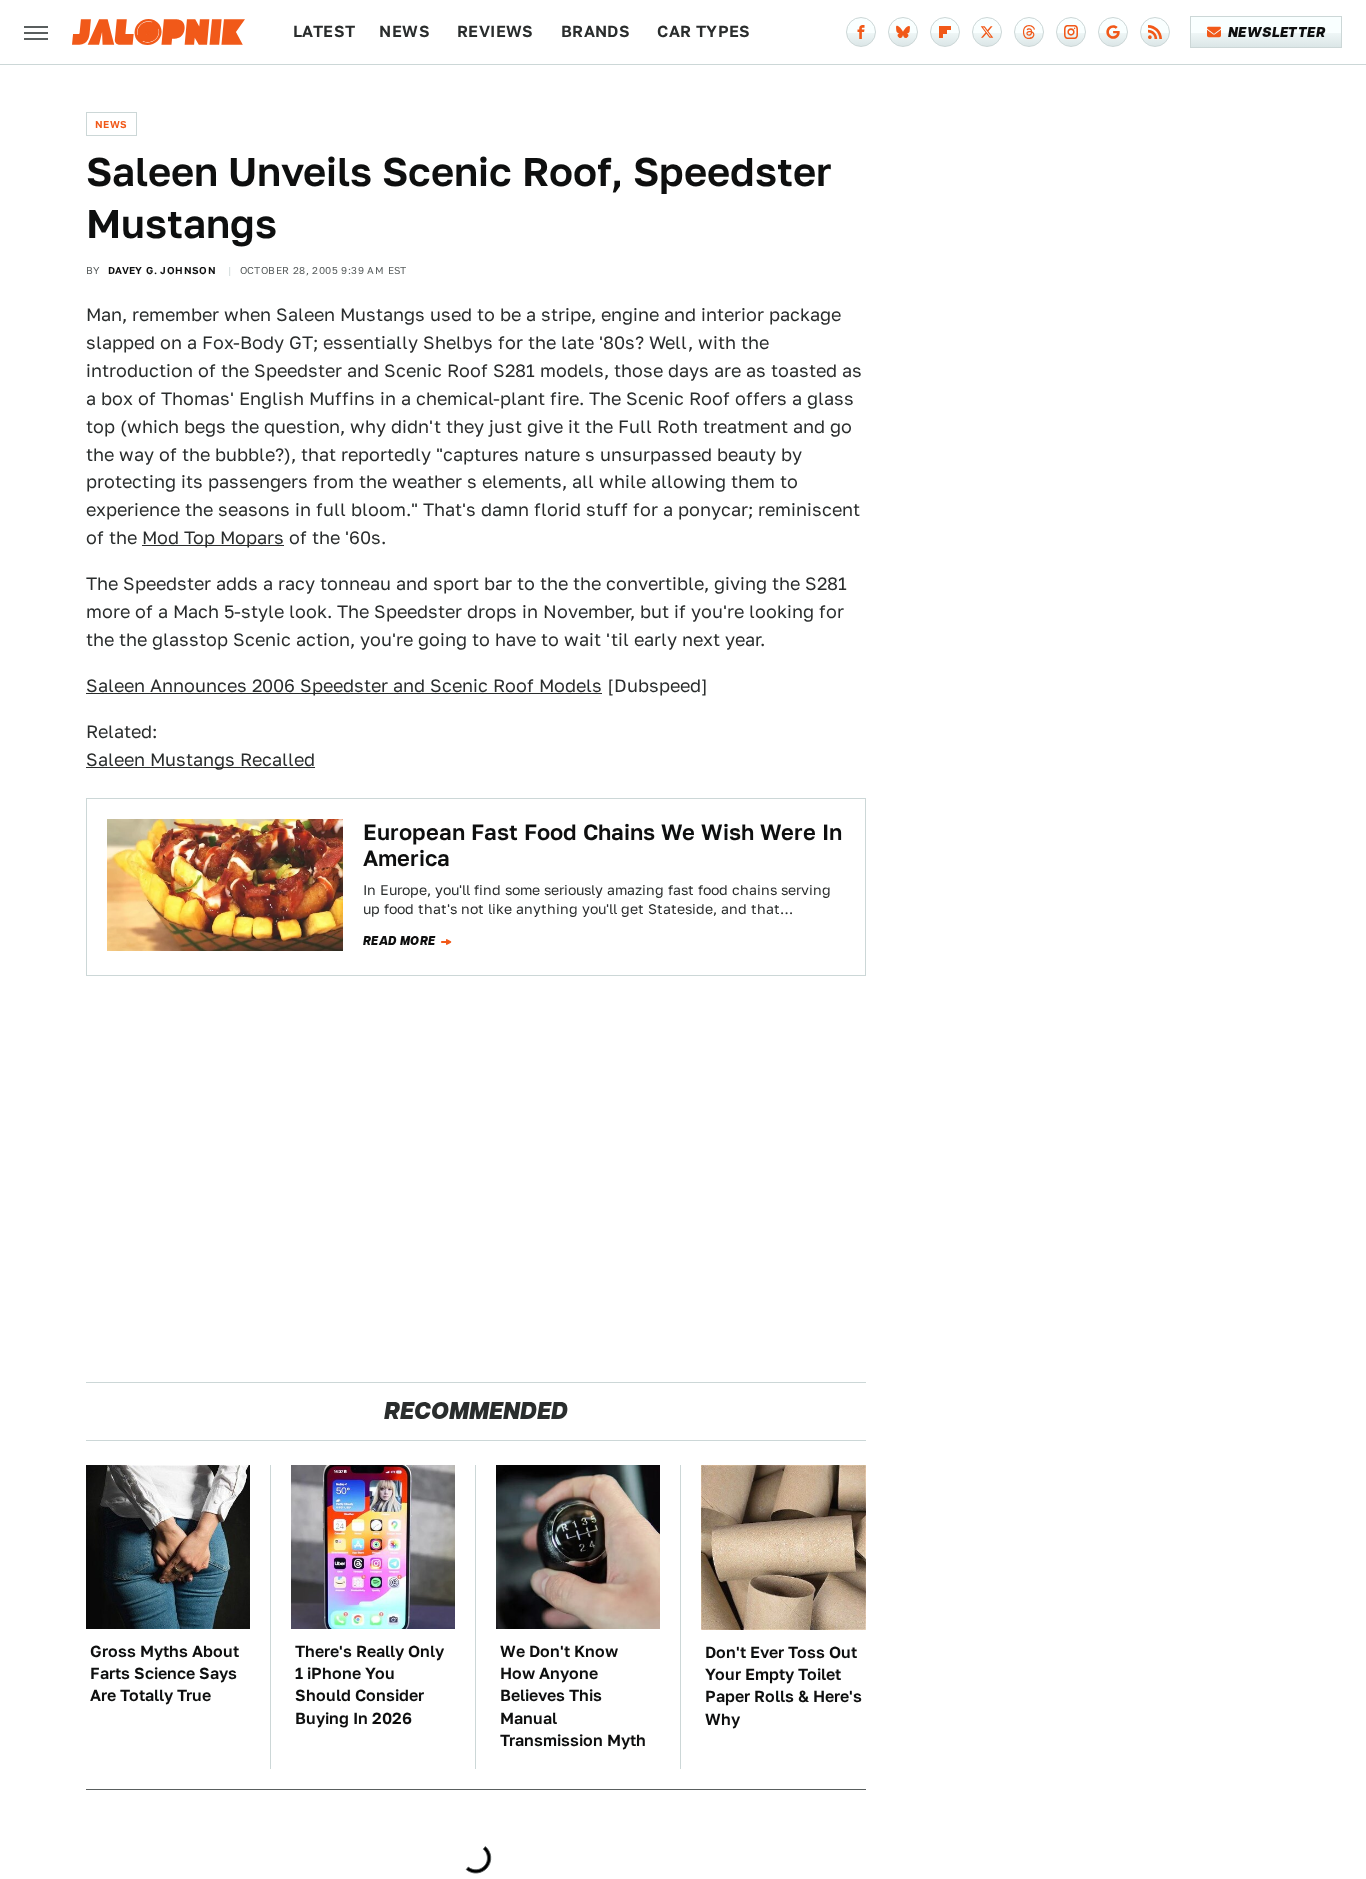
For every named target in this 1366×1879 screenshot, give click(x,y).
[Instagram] (1071, 32)
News (404, 31)
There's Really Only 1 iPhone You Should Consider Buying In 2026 (369, 1685)
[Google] (1113, 32)
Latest (324, 31)
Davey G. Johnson (162, 270)
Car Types (704, 31)
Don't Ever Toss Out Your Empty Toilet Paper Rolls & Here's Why (783, 1686)
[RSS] (1155, 32)
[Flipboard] (945, 32)
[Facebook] (861, 32)
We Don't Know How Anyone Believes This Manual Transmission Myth (573, 1696)
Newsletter (1276, 32)
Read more (399, 941)
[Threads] (1029, 32)
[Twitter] (987, 32)
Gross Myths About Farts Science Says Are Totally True (164, 1674)
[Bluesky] (903, 32)
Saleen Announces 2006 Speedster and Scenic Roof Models (344, 685)
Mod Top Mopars (213, 537)
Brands (595, 31)
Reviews (495, 31)
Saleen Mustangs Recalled (200, 759)
